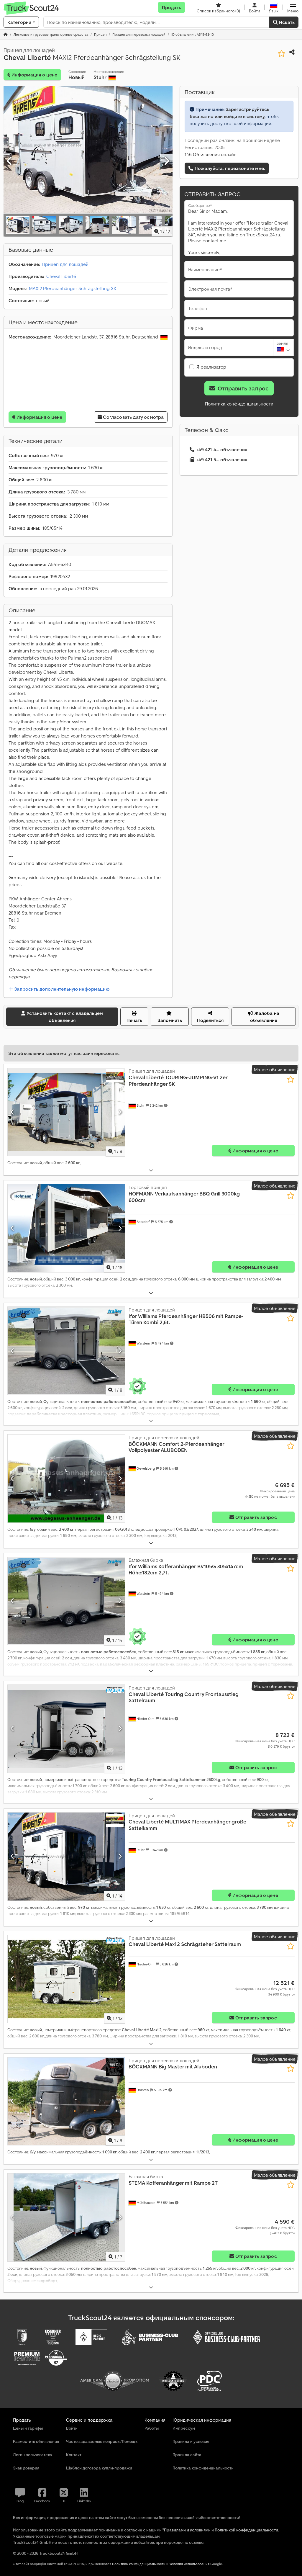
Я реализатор (211, 367)
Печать (134, 1020)
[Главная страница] (6, 34)
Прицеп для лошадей (65, 264)
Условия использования (189, 2564)
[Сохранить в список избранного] (282, 54)
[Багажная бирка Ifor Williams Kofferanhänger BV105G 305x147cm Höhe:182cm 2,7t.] (66, 1601)
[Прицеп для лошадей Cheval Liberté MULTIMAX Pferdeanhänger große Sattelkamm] (66, 1857)
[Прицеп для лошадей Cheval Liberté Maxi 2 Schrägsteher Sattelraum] (66, 1979)
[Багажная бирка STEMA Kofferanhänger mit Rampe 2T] (66, 2217)
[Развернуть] (151, 1171)
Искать (286, 22)
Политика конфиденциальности (239, 404)
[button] (293, 7)
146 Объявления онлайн (211, 154)
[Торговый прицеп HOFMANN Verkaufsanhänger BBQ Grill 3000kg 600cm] (66, 1228)
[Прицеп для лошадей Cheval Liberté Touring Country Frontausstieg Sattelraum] (66, 1729)
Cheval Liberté (61, 276)
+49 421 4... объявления (222, 449)
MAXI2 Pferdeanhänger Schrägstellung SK (73, 288)
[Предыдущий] (10, 161)
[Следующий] (166, 161)
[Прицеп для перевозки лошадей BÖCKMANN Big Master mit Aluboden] (66, 2101)
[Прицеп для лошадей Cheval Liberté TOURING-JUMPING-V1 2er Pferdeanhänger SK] (66, 1112)
